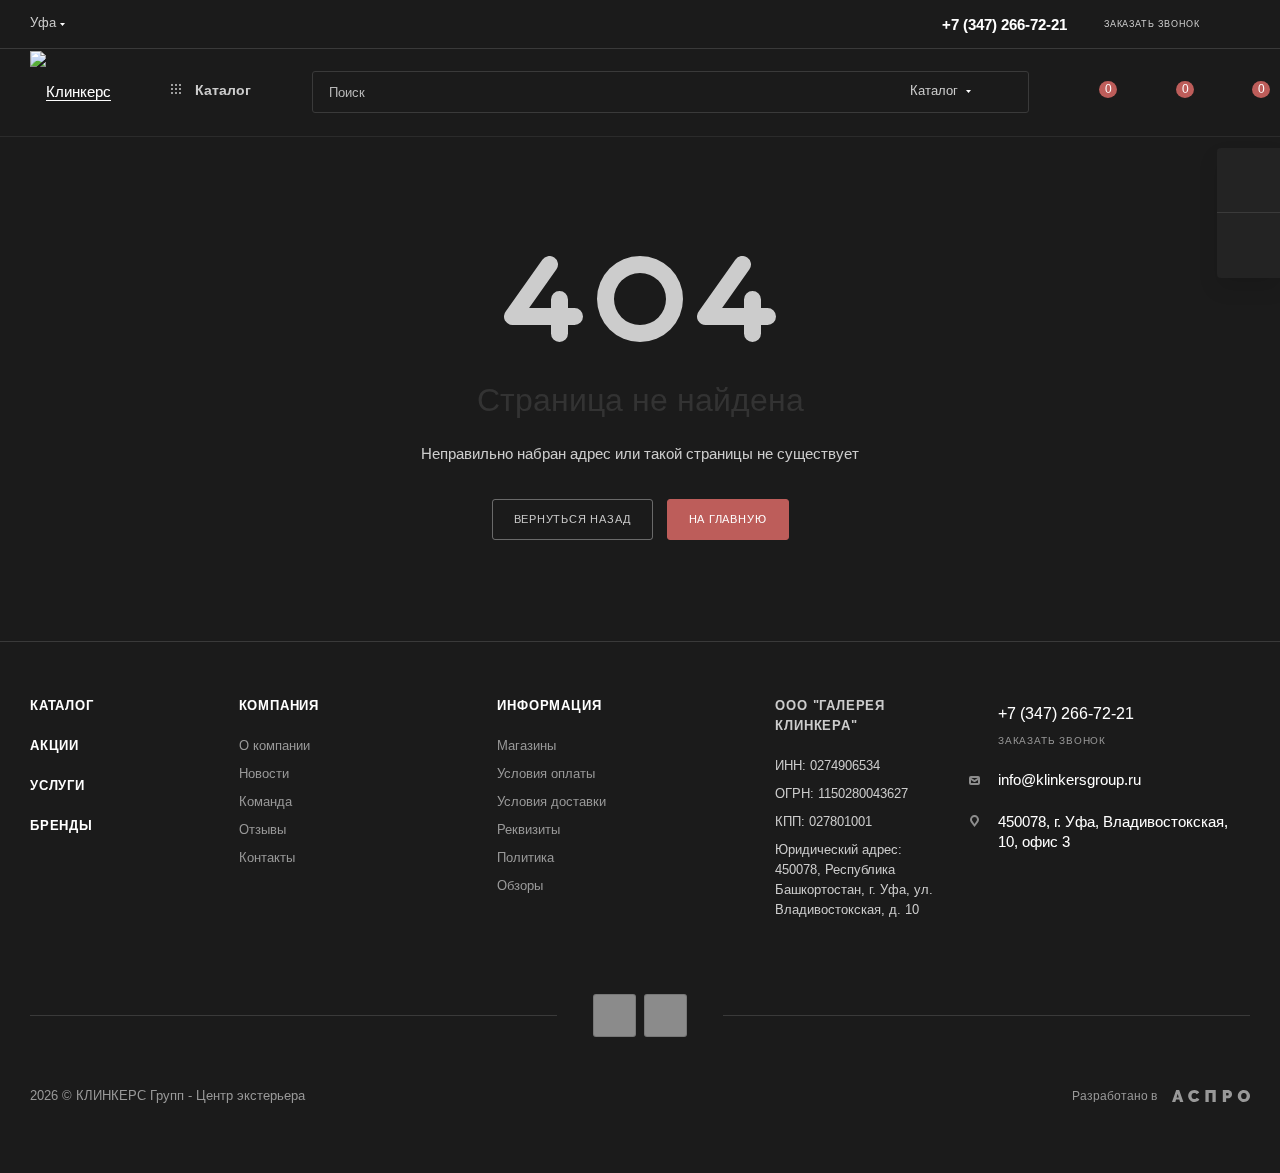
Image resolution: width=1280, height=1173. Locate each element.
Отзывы (262, 829)
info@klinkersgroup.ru (1069, 779)
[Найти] (1004, 92)
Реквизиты (528, 829)
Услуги (57, 785)
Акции (54, 745)
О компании (274, 745)
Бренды (61, 825)
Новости (264, 773)
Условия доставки (551, 801)
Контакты (267, 857)
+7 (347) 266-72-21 (1004, 24)
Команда (265, 801)
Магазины (526, 745)
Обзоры (520, 885)
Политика (525, 857)
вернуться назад (572, 519)
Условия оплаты (546, 773)
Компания (279, 705)
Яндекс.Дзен (665, 1015)
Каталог (62, 705)
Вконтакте (614, 1015)
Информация (549, 705)
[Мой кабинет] (1241, 27)
